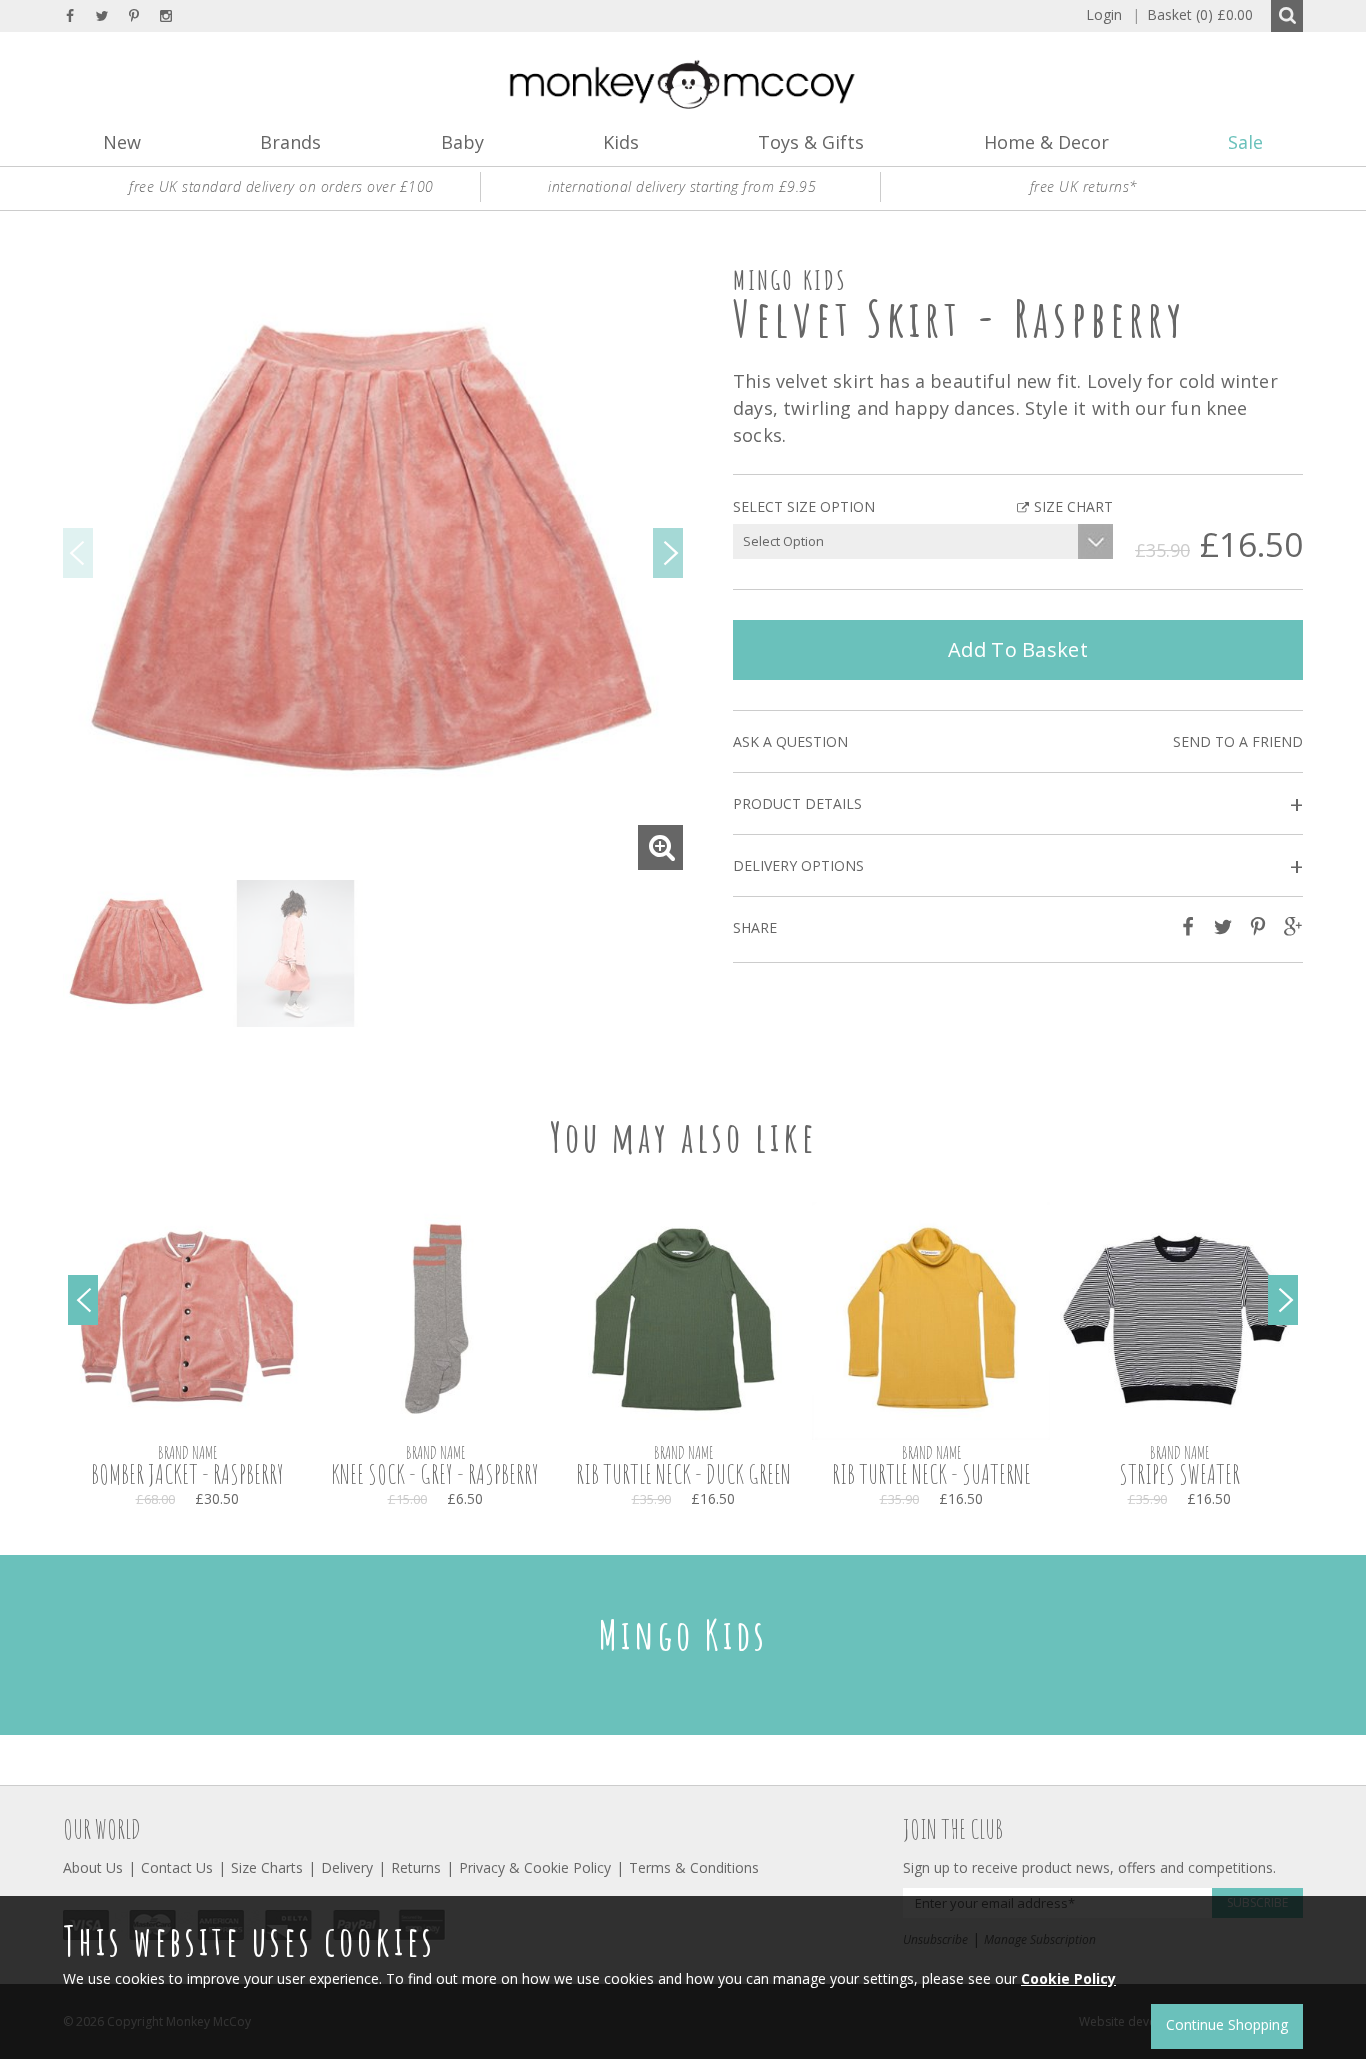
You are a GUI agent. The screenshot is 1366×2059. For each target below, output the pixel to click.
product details (1018, 804)
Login (1104, 14)
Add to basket (1018, 649)
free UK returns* (1084, 186)
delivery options (1018, 866)
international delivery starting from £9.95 (682, 186)
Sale (1245, 142)
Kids (621, 142)
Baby (462, 142)
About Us (93, 1867)
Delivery (347, 1867)
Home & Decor (1046, 142)
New (122, 142)
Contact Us (177, 1867)
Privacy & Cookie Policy (535, 1867)
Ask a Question (790, 741)
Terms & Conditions (694, 1867)
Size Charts (267, 1867)
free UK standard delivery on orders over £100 (281, 186)
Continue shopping (1227, 2024)
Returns (416, 1867)
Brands (290, 142)
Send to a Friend (1238, 741)
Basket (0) (1192, 14)
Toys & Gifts (811, 142)
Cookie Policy (1068, 1978)
